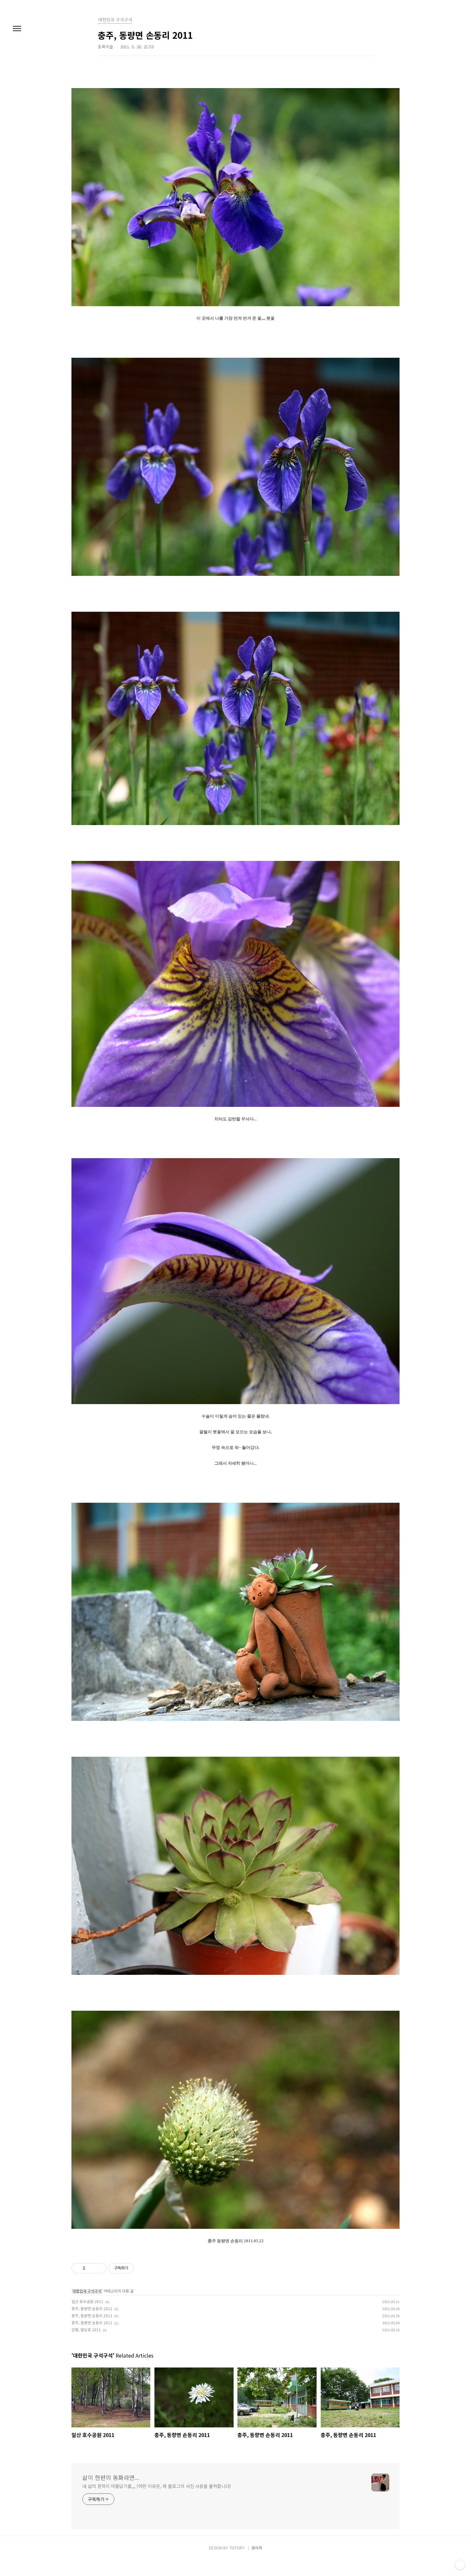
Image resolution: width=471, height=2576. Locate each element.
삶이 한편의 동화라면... (111, 2477)
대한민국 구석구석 (87, 2291)
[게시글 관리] (99, 2268)
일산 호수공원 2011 (87, 2301)
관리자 (257, 2548)
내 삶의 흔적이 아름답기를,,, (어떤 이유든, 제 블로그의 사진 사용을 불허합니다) (157, 2486)
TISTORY (237, 2548)
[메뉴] (17, 29)
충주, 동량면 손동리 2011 (92, 2308)
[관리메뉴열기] (460, 2565)
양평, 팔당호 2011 (86, 2330)
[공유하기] (91, 2268)
